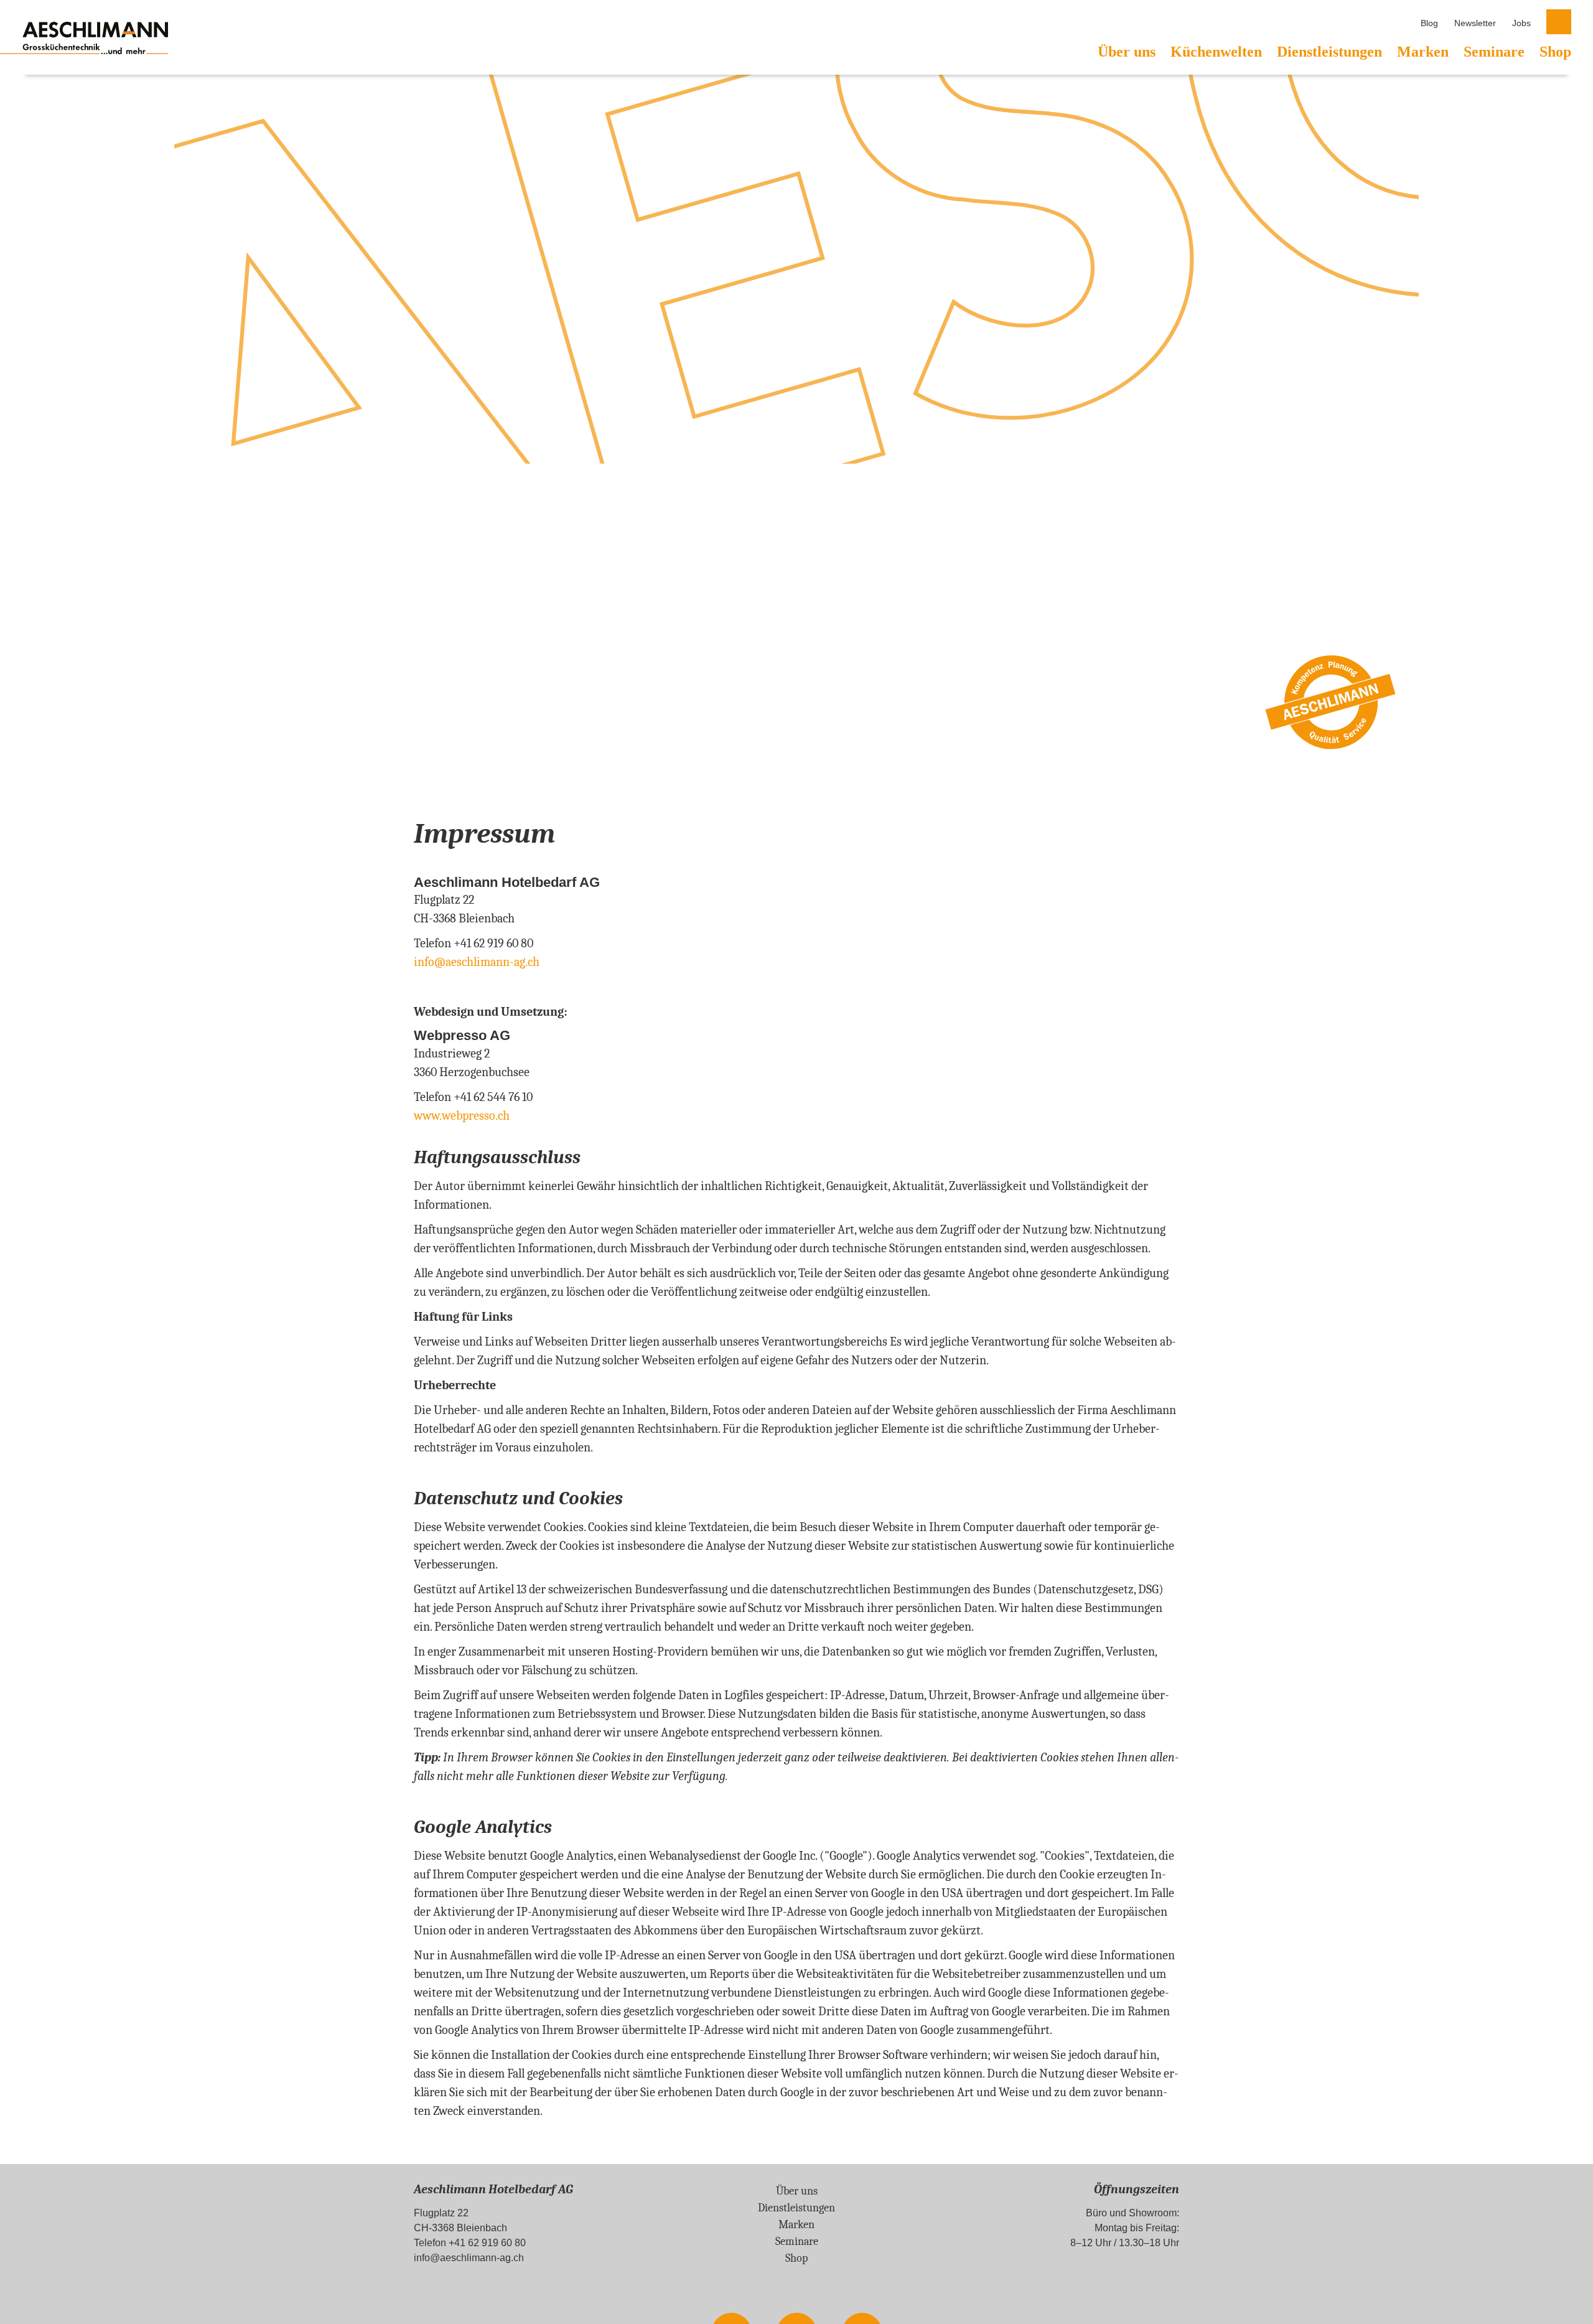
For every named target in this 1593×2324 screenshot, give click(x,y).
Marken (1423, 52)
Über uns (1127, 52)
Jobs (1521, 23)
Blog (1429, 23)
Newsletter (1475, 23)
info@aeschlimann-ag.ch (469, 2258)
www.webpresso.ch (462, 1116)
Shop (1555, 52)
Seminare (1494, 52)
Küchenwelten (1216, 52)
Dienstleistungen (1329, 52)
